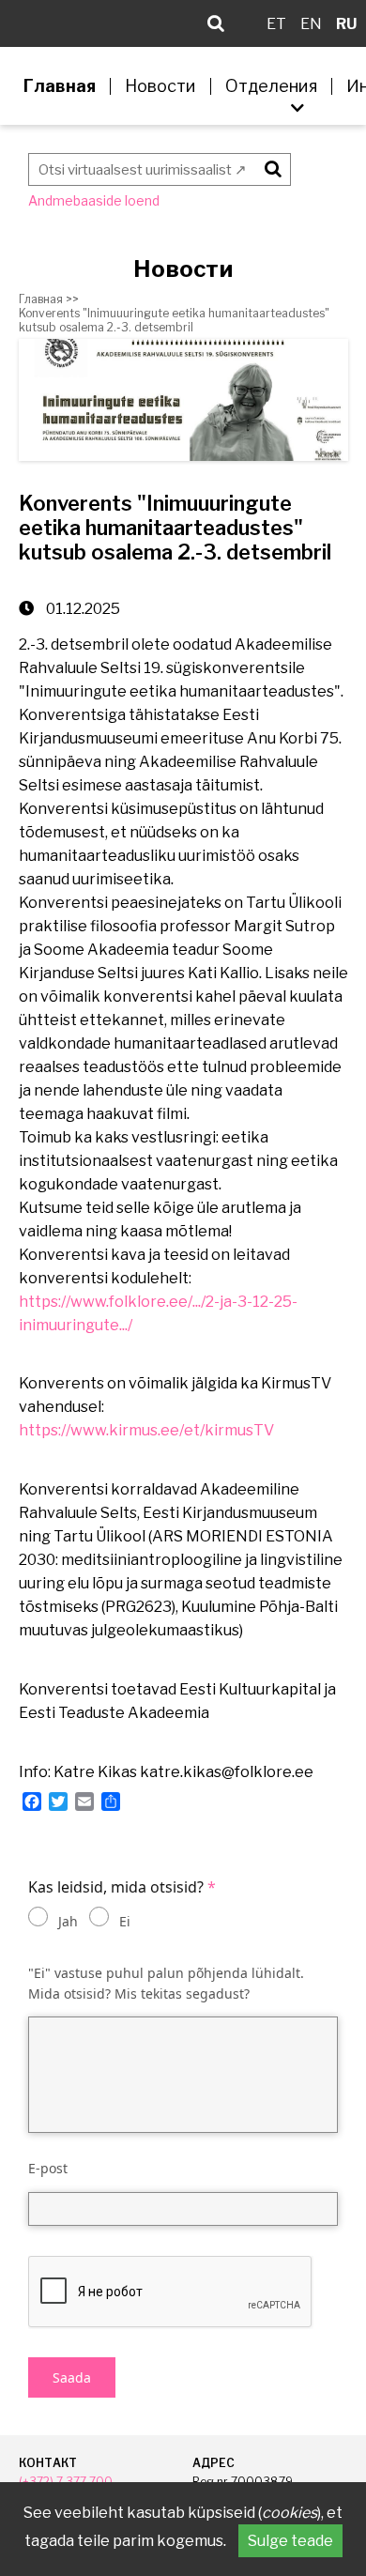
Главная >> (49, 299)
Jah (68, 1921)
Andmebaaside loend (94, 200)
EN (311, 24)
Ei (125, 1921)
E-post (48, 2168)
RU (346, 24)
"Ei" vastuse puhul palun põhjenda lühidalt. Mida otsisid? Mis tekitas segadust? (166, 1983)
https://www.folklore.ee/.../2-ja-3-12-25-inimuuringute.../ (158, 1313)
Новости (160, 86)
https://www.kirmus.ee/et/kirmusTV (146, 1430)
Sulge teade (290, 2541)
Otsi (270, 166)
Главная (60, 86)
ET (276, 24)
